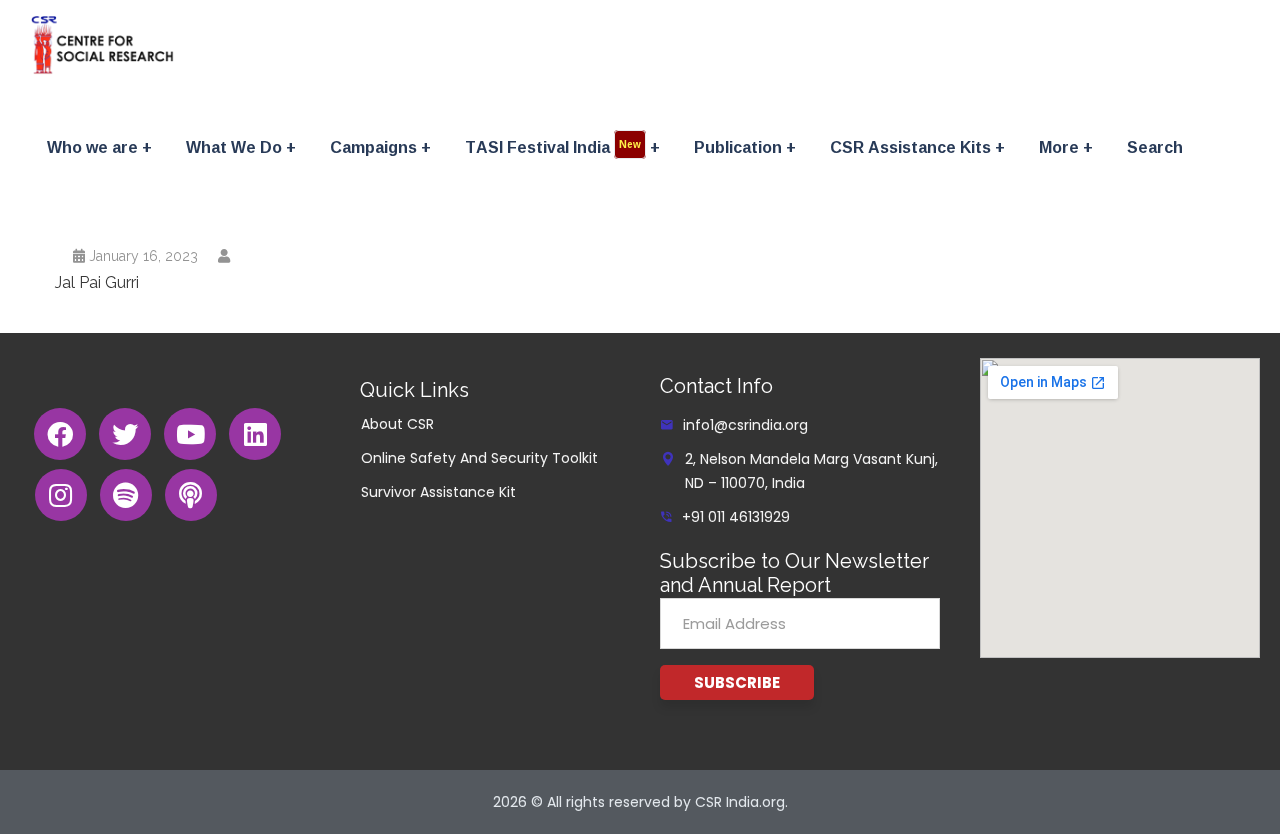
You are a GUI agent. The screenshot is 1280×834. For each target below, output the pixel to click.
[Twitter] (125, 434)
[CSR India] (102, 45)
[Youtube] (190, 434)
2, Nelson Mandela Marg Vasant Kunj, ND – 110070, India (811, 471)
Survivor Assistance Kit (438, 492)
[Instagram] (61, 495)
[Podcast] (191, 495)
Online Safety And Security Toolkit (479, 458)
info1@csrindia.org (745, 425)
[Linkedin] (255, 434)
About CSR (397, 424)
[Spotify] (126, 495)
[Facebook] (60, 434)
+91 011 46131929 (736, 517)
